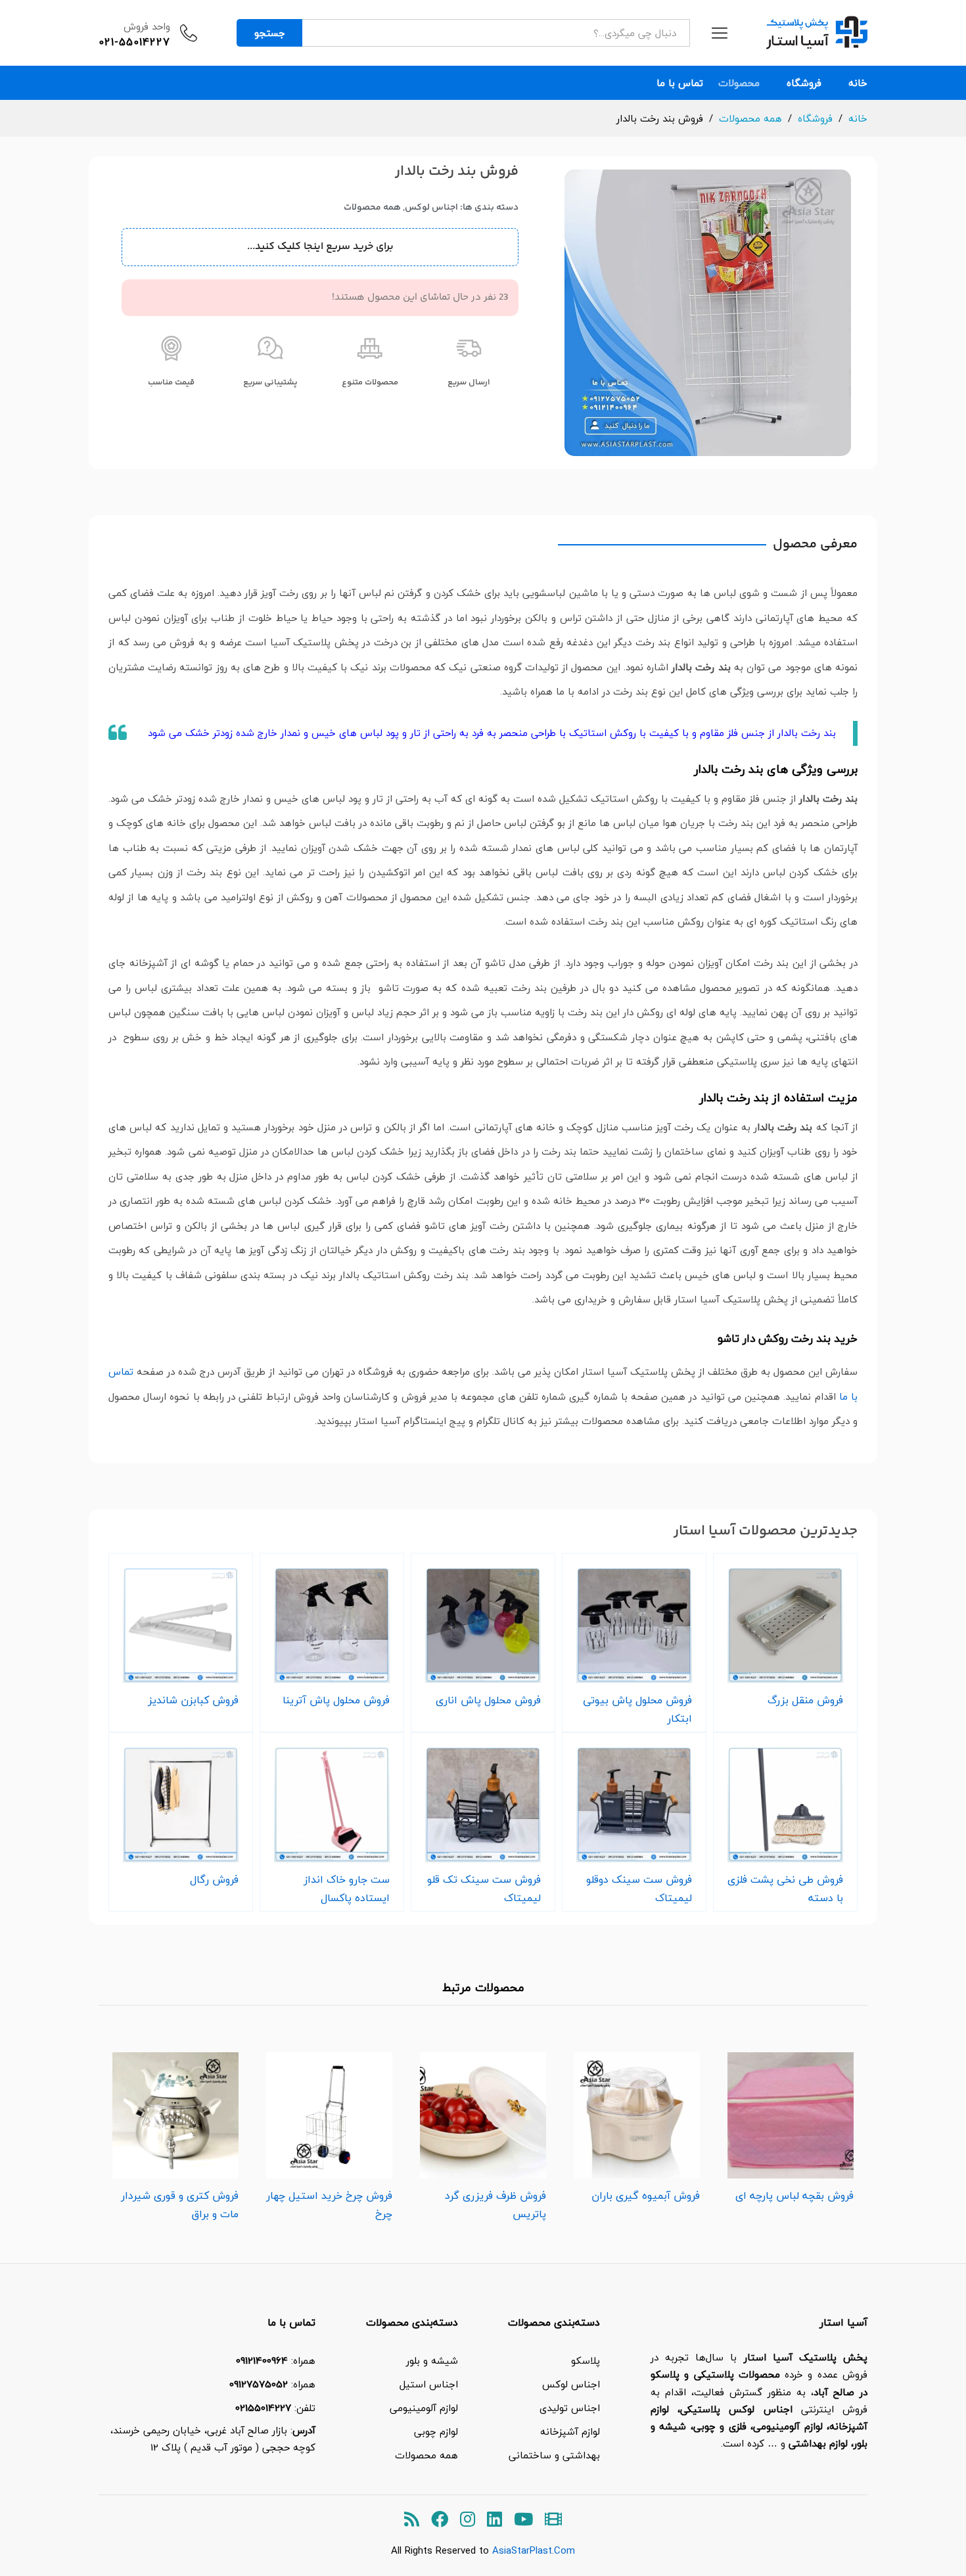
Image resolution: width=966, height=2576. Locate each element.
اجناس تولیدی (570, 2408)
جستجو (270, 33)
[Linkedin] (494, 2520)
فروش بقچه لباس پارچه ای (794, 2196)
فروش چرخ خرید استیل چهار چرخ (329, 2205)
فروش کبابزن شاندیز (193, 1700)
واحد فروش (147, 26)
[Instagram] (468, 2520)
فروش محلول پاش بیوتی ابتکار (637, 1709)
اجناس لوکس (431, 208)
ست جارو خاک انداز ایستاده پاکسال (347, 1889)
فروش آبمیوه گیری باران (646, 2196)
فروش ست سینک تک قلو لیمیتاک (484, 1889)
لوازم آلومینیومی (424, 2408)
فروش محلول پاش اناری (488, 1700)
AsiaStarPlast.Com (534, 2550)
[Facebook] (440, 2520)
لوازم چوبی (436, 2431)
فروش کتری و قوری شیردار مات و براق (180, 2205)
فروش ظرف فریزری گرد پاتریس (495, 2205)
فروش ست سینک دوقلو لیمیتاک (639, 1889)
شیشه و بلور (432, 2360)
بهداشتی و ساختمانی (554, 2455)
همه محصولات (372, 208)
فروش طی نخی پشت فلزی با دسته (785, 1889)
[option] (791, 2124)
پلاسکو (586, 2360)
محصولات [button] (739, 83)
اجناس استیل (429, 2384)
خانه (858, 83)
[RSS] (412, 2520)
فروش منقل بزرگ (805, 1700)
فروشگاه (804, 83)
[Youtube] (523, 2520)
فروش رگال (214, 1879)
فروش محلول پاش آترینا (336, 1700)
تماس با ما (680, 83)
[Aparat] (553, 2520)
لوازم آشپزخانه (570, 2431)
